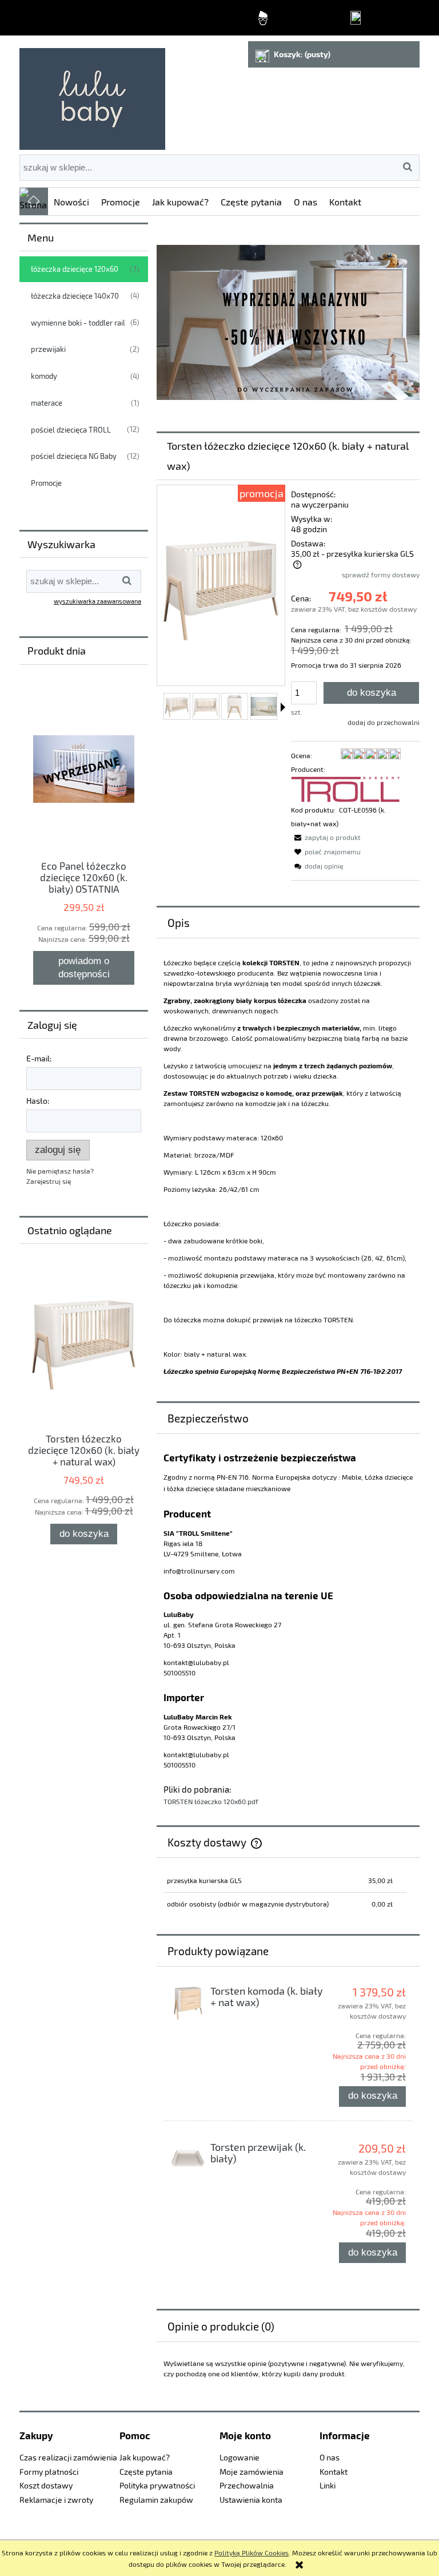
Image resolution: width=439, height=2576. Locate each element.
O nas (330, 2457)
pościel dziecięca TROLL (71, 430)
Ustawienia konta (251, 2500)
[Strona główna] (92, 94)
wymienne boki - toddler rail (78, 323)
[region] (288, 322)
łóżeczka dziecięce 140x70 (75, 296)
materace (47, 403)
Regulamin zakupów (156, 2500)
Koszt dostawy (46, 2485)
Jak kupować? (145, 2457)
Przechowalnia (247, 2485)
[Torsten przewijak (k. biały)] (188, 2159)
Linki (328, 2485)
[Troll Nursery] (346, 788)
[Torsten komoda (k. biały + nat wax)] (188, 2003)
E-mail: (39, 1058)
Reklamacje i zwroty (56, 2500)
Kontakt (334, 2472)
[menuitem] (72, 201)
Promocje (46, 483)
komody (44, 376)
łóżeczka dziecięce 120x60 (75, 269)
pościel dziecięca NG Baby (74, 456)
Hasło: (38, 1101)
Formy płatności (49, 2472)
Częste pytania (146, 2472)
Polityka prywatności (157, 2485)
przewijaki (48, 349)
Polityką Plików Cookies (252, 2553)
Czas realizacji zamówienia (68, 2457)
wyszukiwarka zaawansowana (97, 601)
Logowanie (240, 2457)
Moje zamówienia (252, 2472)
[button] (283, 707)
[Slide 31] (288, 322)
